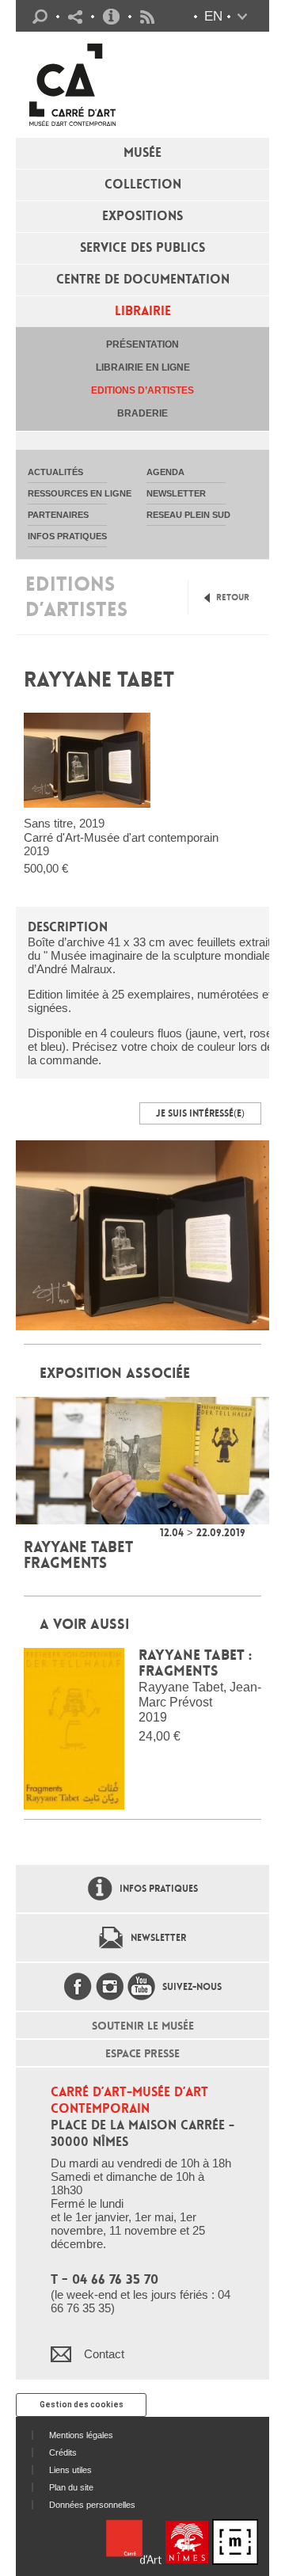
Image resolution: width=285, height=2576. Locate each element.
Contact (104, 2354)
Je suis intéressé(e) (200, 1113)
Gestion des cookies (82, 2405)
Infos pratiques (111, 17)
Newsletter (158, 1938)
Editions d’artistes (142, 390)
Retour (233, 597)
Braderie (142, 413)
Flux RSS (147, 17)
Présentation (142, 344)
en (213, 16)
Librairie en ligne (143, 367)
